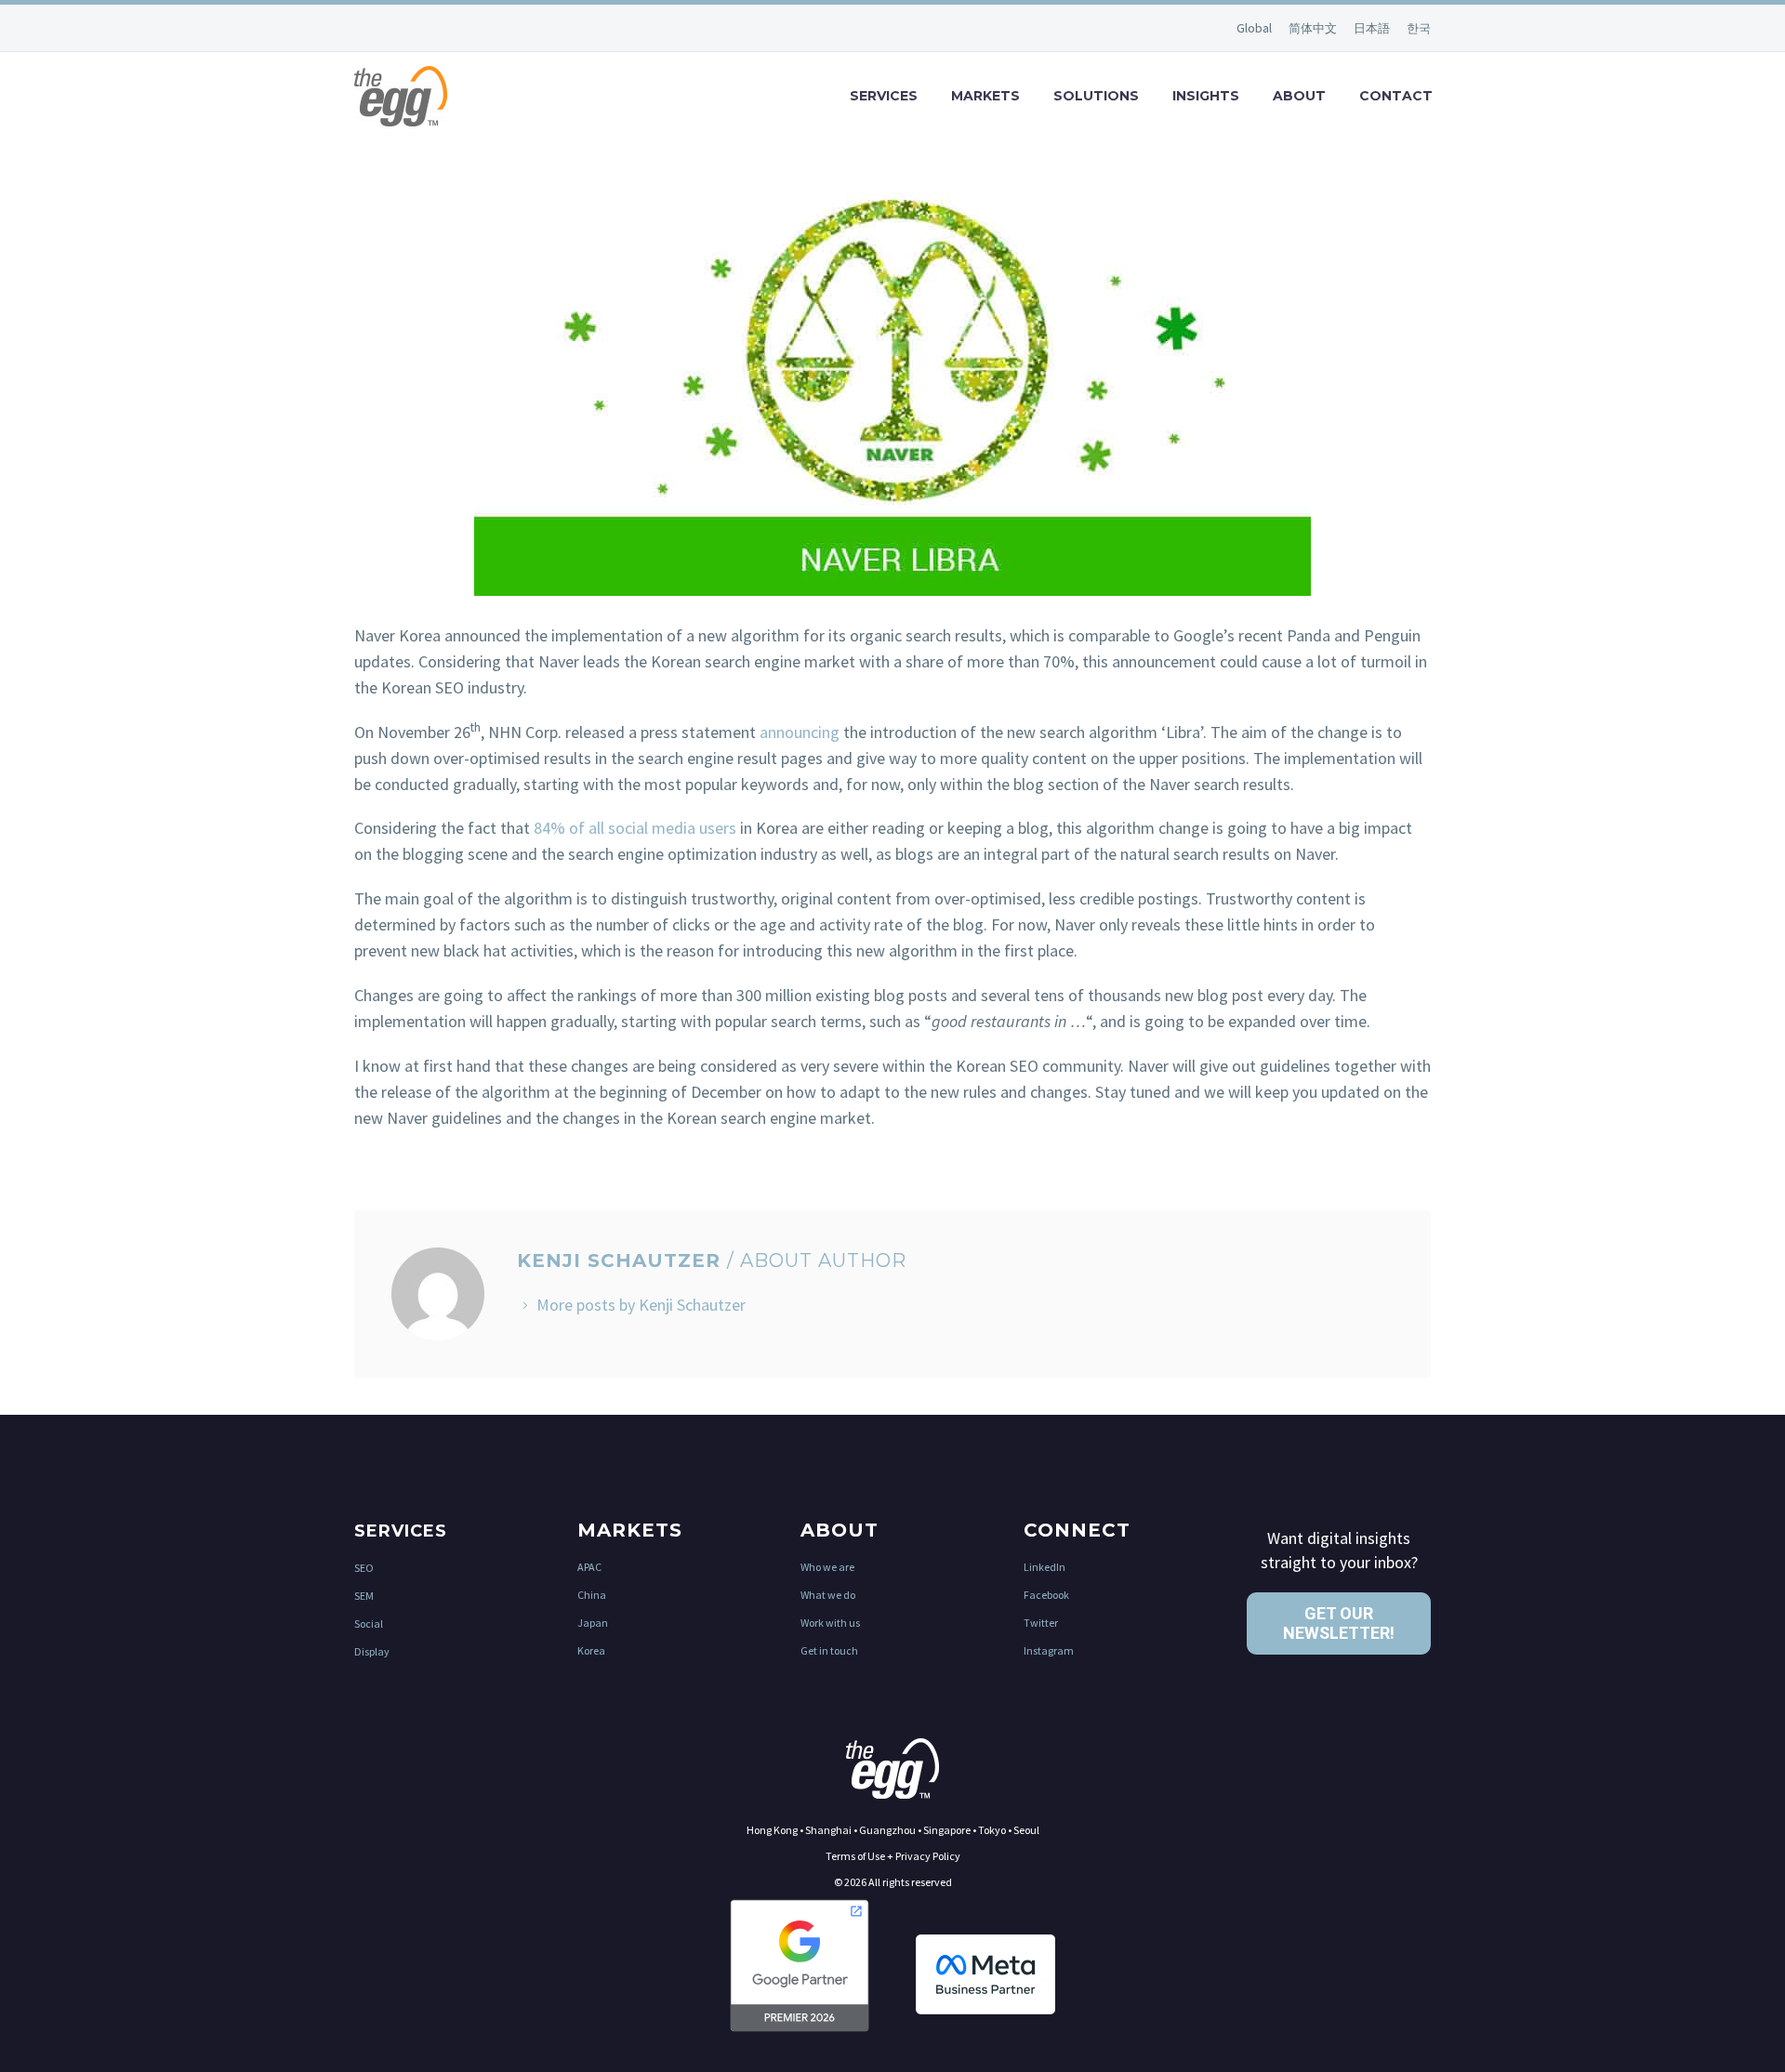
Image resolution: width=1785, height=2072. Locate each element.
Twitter (1041, 1623)
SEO (364, 1568)
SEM (364, 1596)
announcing (800, 732)
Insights (1206, 96)
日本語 (1373, 28)
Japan (593, 1623)
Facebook (1046, 1595)
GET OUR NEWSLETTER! (1339, 1623)
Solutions (1096, 96)
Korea (591, 1650)
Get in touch (829, 1650)
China (592, 1595)
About (1299, 96)
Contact (1396, 96)
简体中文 (1314, 28)
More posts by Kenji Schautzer (641, 1305)
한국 (1419, 28)
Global (1256, 28)
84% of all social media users (635, 828)
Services (884, 96)
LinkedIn (1045, 1567)
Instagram (1049, 1650)
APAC (589, 1567)
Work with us (830, 1623)
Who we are (827, 1567)
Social (369, 1623)
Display (372, 1651)
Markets (985, 96)
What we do (828, 1595)
